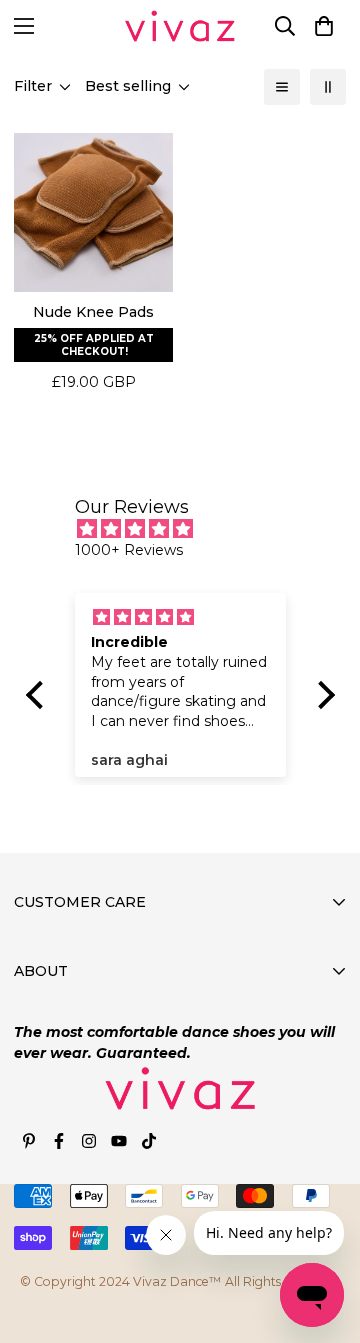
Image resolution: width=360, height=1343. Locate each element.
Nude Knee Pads (93, 312)
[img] (190, 529)
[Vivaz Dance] (180, 26)
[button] (324, 26)
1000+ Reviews (129, 550)
